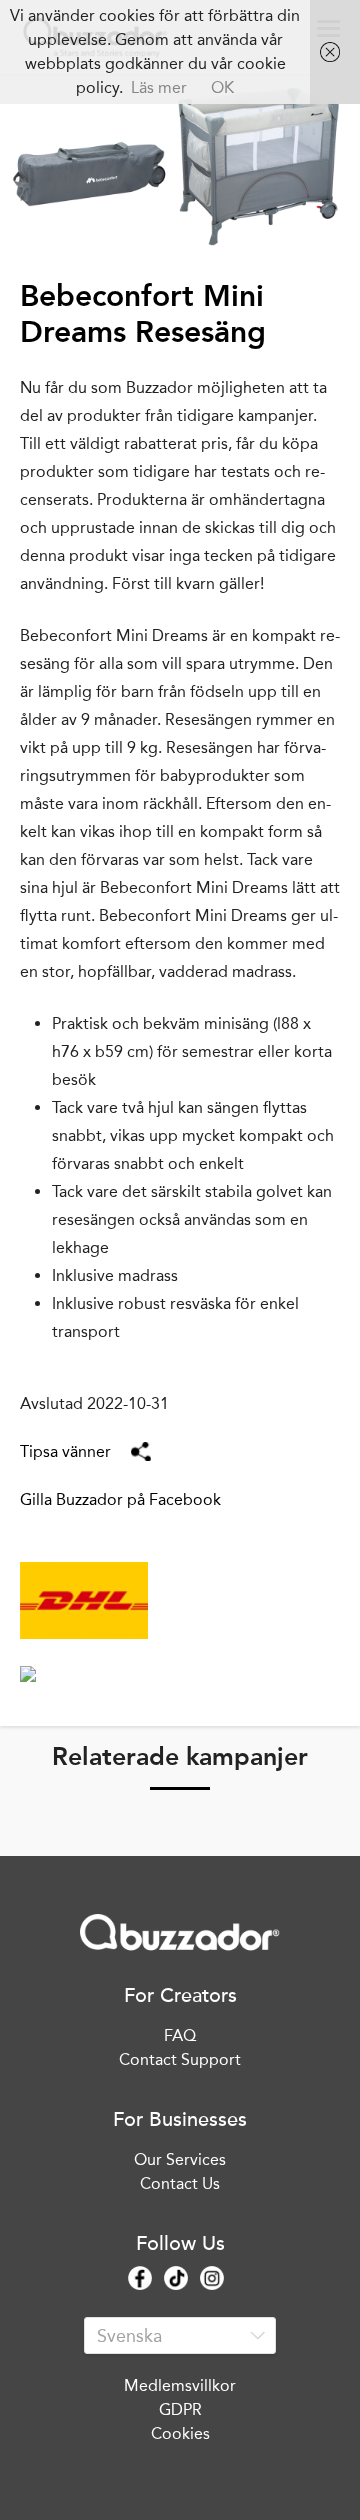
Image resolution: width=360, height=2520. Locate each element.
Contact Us (180, 2183)
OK (222, 87)
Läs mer (159, 87)
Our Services (180, 2159)
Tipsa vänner (65, 1451)
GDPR (180, 2409)
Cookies (180, 2433)
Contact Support (180, 2059)
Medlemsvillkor (180, 2385)
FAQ (180, 2035)
